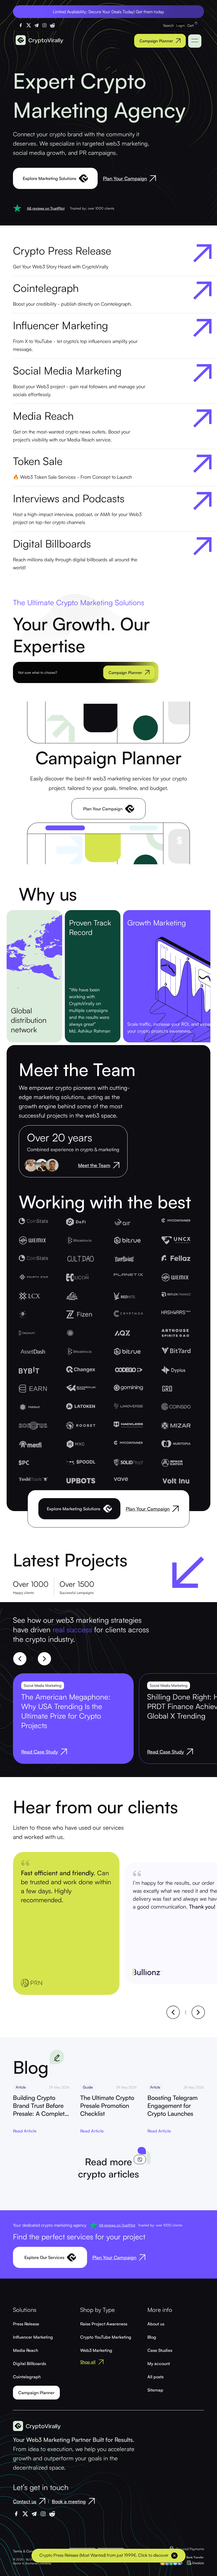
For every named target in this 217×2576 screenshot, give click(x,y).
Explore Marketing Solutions (49, 178)
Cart (191, 25)
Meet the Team (94, 1165)
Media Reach (26, 2350)
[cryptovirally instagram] (44, 25)
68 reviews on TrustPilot (46, 208)
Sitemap (155, 2390)
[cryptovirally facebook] (21, 25)
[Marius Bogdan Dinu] (42, 1165)
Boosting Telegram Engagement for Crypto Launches (173, 2106)
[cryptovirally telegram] (37, 25)
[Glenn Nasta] (31, 1165)
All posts (155, 2377)
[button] (20, 1659)
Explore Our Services (44, 2257)
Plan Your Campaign (125, 178)
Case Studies (160, 2350)
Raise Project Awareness (104, 2324)
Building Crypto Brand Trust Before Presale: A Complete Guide (40, 2106)
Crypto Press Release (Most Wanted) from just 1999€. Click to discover (104, 2555)
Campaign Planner (156, 41)
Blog (152, 2337)
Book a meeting (69, 2501)
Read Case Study (40, 1752)
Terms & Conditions (28, 2551)
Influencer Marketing (33, 2337)
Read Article (25, 2131)
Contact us (25, 2501)
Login (180, 25)
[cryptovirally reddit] (52, 25)
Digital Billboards (30, 2363)
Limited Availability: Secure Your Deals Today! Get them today (108, 12)
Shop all (88, 2362)
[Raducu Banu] (52, 1165)
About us (156, 2324)
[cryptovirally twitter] (29, 25)
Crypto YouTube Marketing (106, 2337)
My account (159, 2363)
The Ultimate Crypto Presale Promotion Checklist (107, 2106)
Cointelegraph (27, 2377)
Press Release (26, 2324)
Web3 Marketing (96, 2350)
